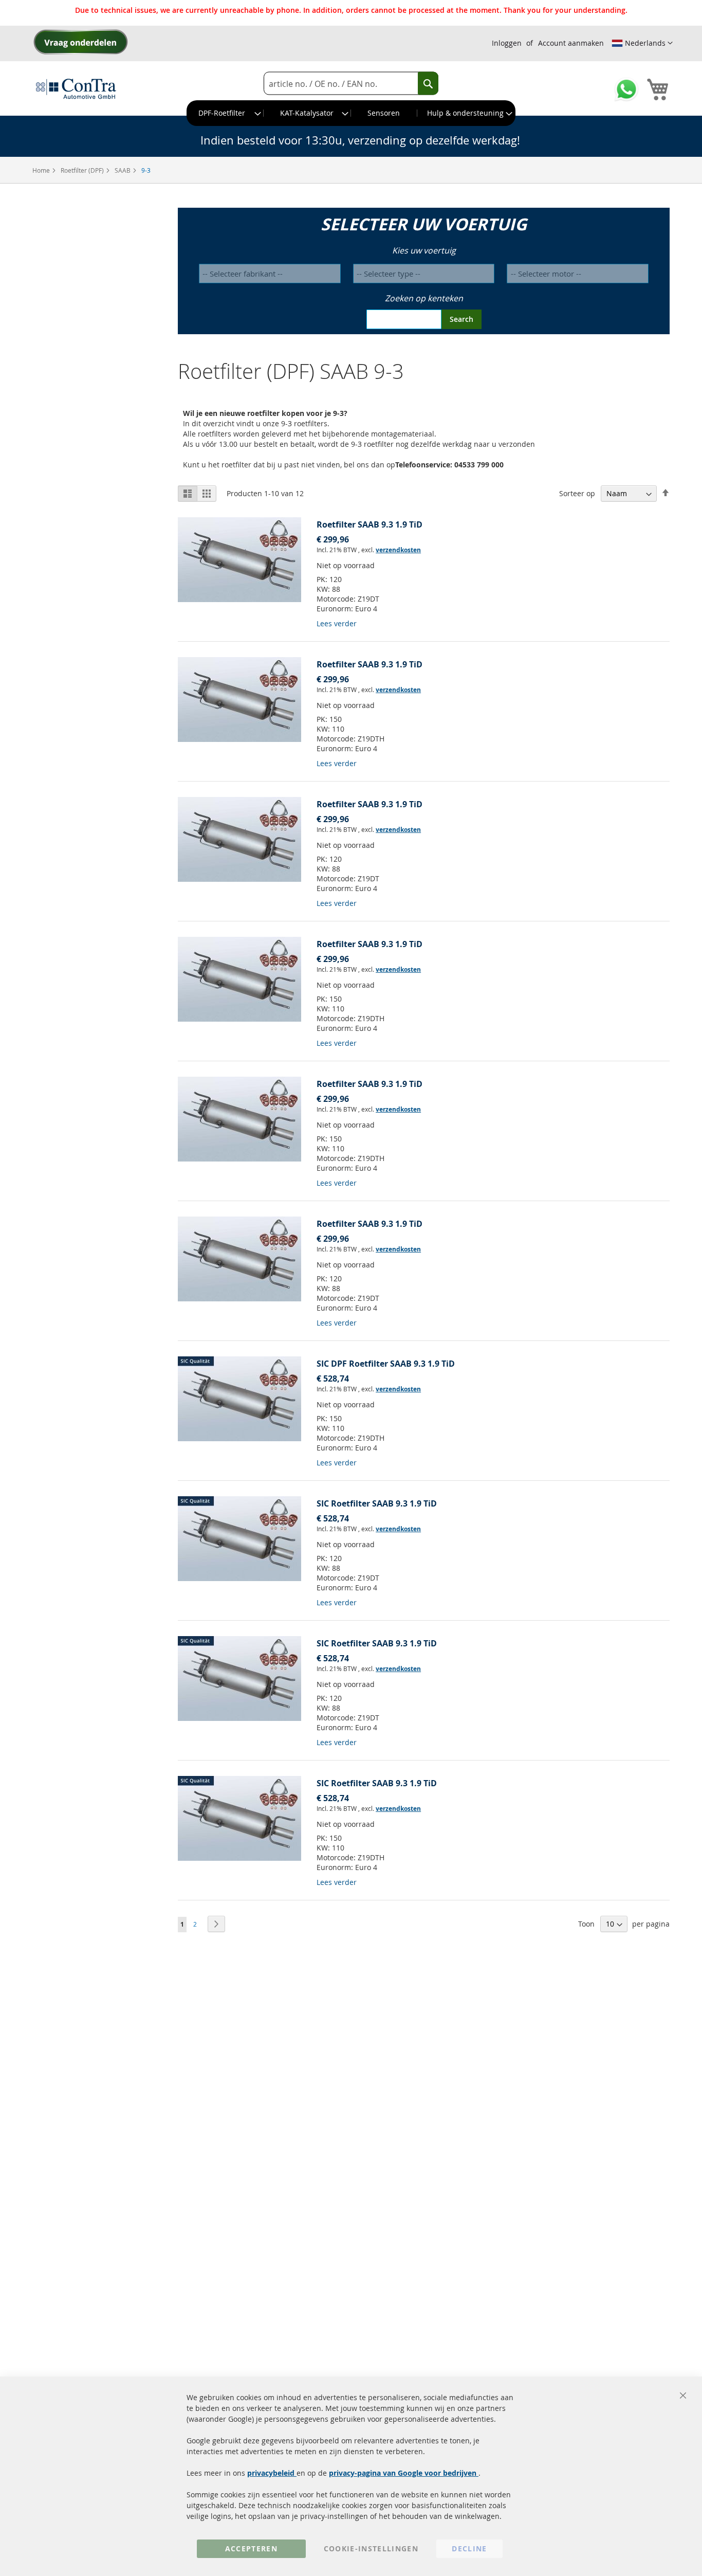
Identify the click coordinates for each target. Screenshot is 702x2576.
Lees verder (337, 623)
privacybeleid (272, 2473)
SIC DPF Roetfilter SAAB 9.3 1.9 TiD (386, 1364)
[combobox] (351, 84)
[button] (642, 43)
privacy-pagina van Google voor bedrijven (404, 2473)
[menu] (351, 113)
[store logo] (76, 88)
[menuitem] (225, 113)
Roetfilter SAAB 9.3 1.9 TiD (370, 524)
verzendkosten (398, 550)
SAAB (123, 170)
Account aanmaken (571, 43)
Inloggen (507, 43)
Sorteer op (577, 493)
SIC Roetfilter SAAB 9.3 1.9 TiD (377, 1503)
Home (42, 170)
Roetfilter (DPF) (83, 170)
